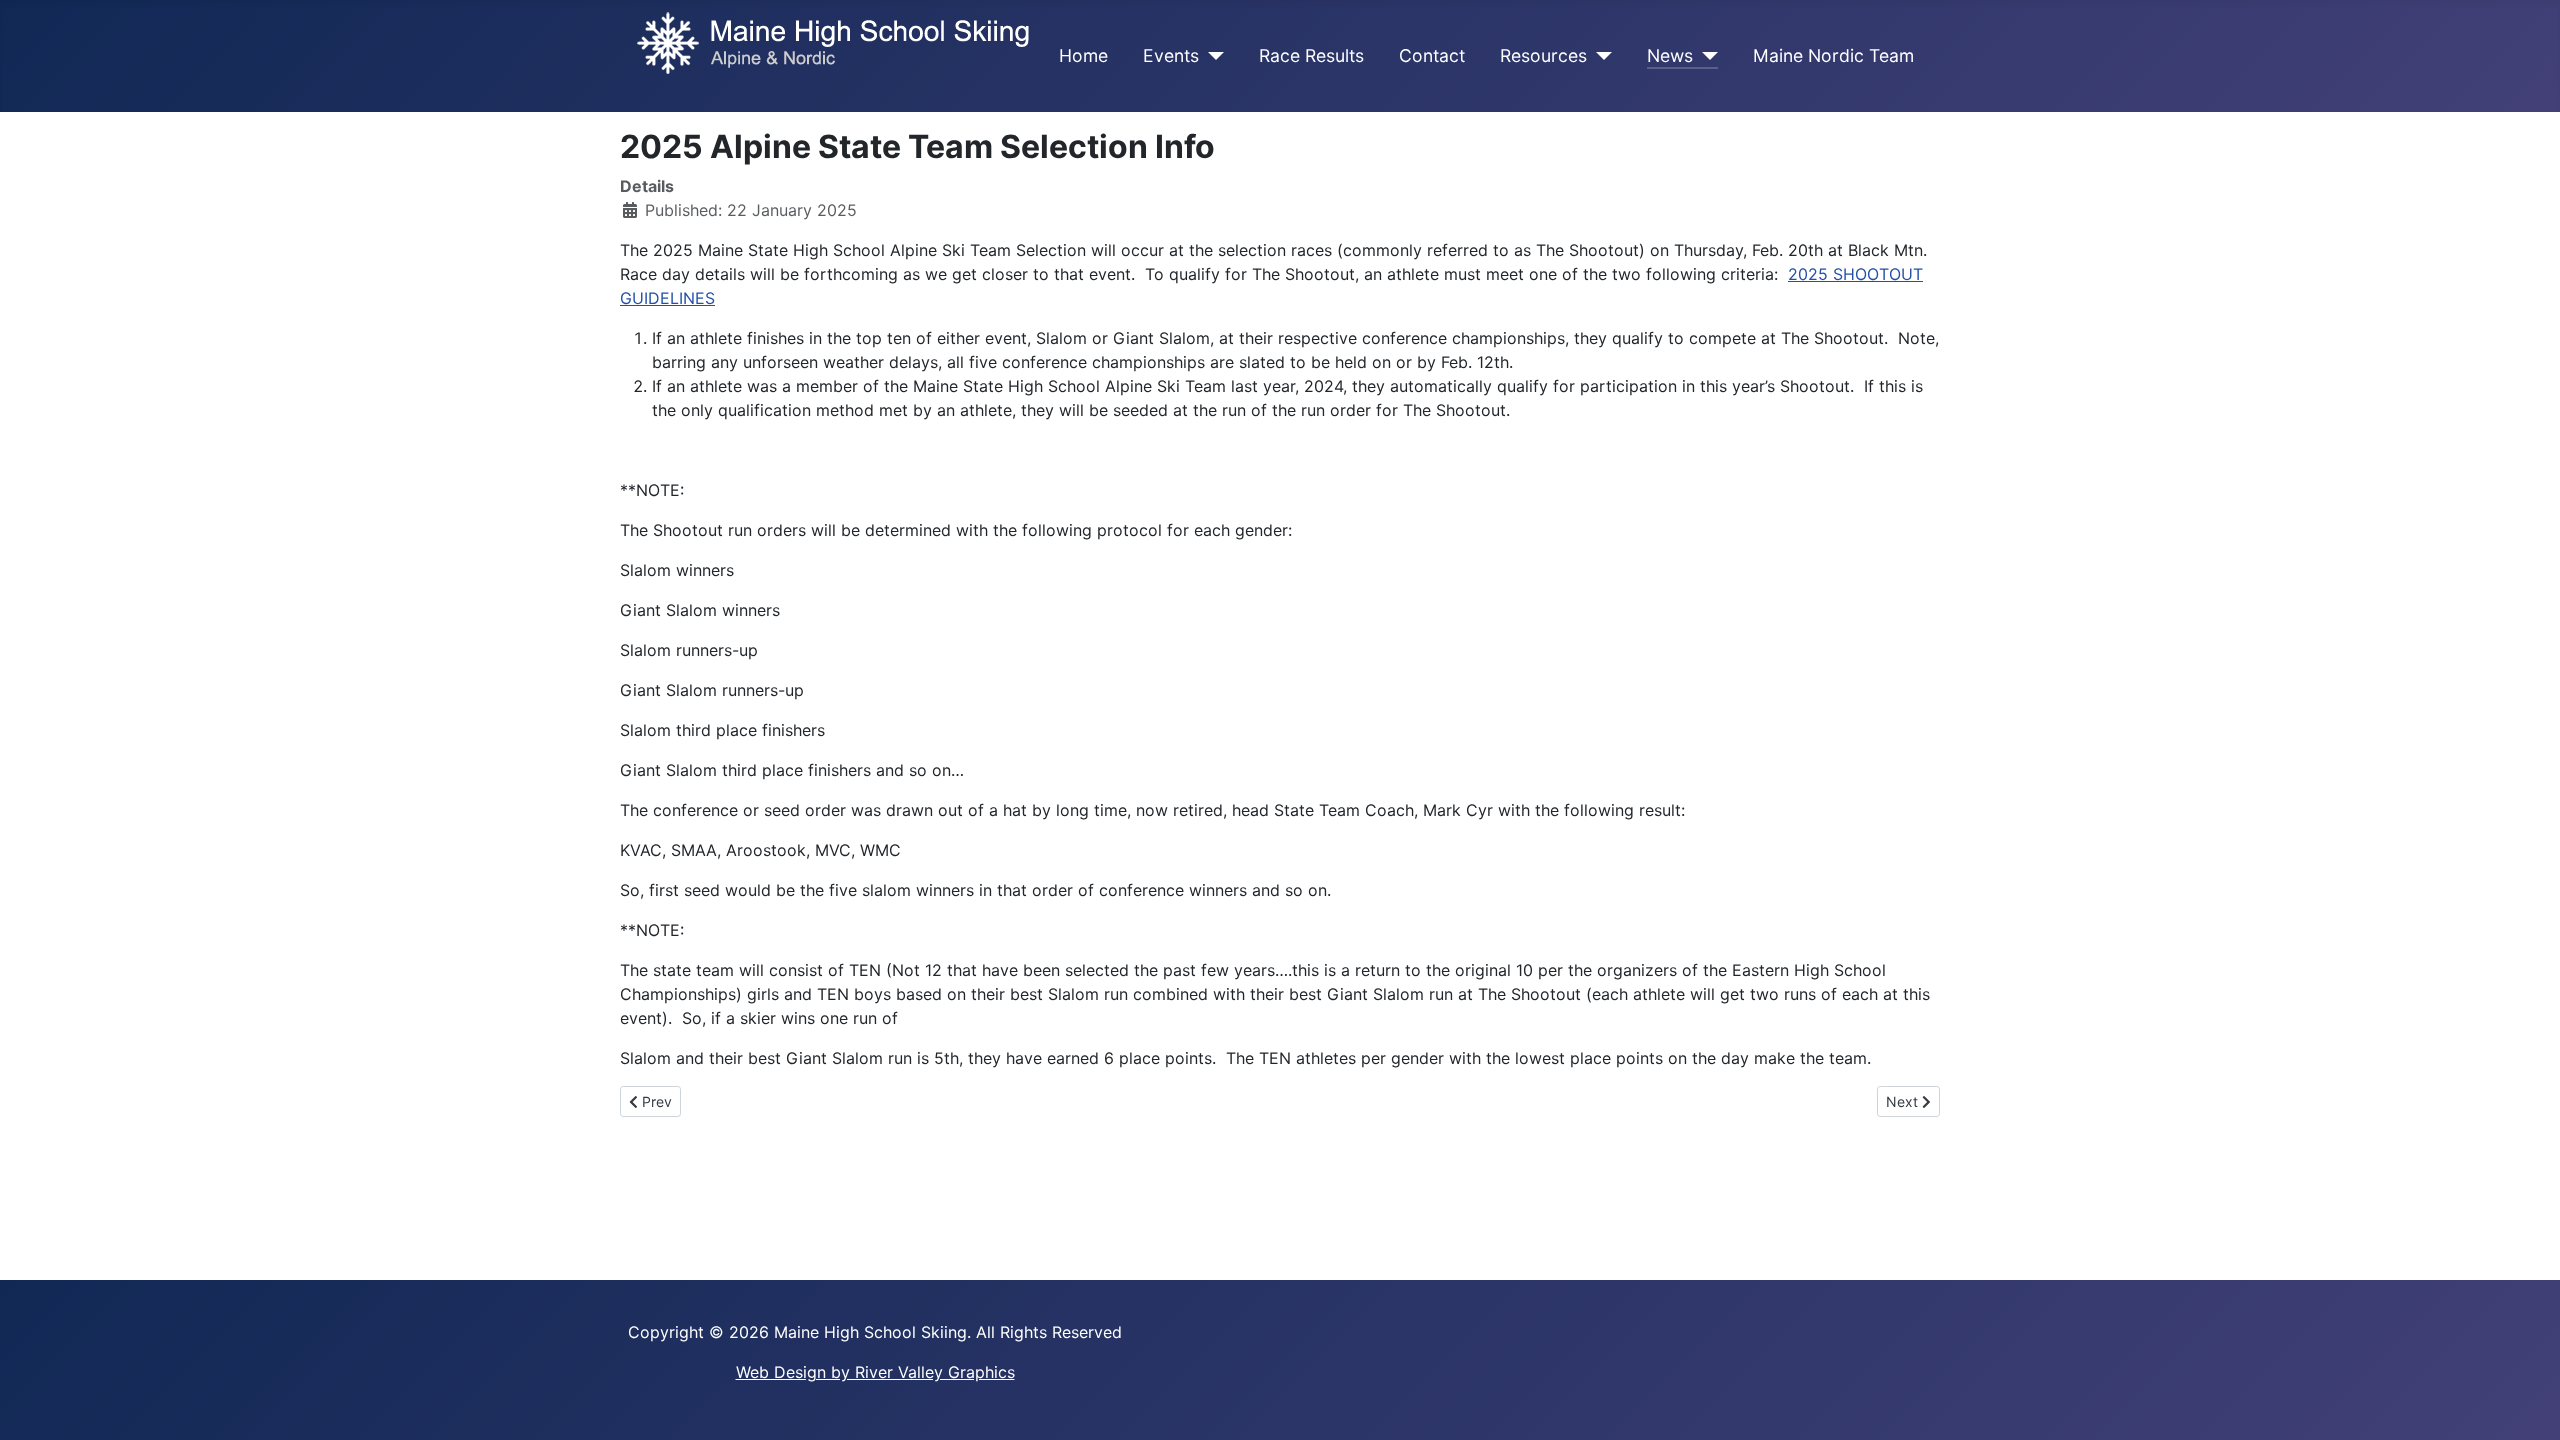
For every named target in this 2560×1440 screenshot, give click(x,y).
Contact (1432, 55)
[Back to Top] (2525, 1403)
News (1670, 55)
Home (1083, 55)
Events (1171, 55)
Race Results (1311, 55)
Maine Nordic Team (1833, 55)
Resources (1543, 55)
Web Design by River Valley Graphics (875, 1372)
